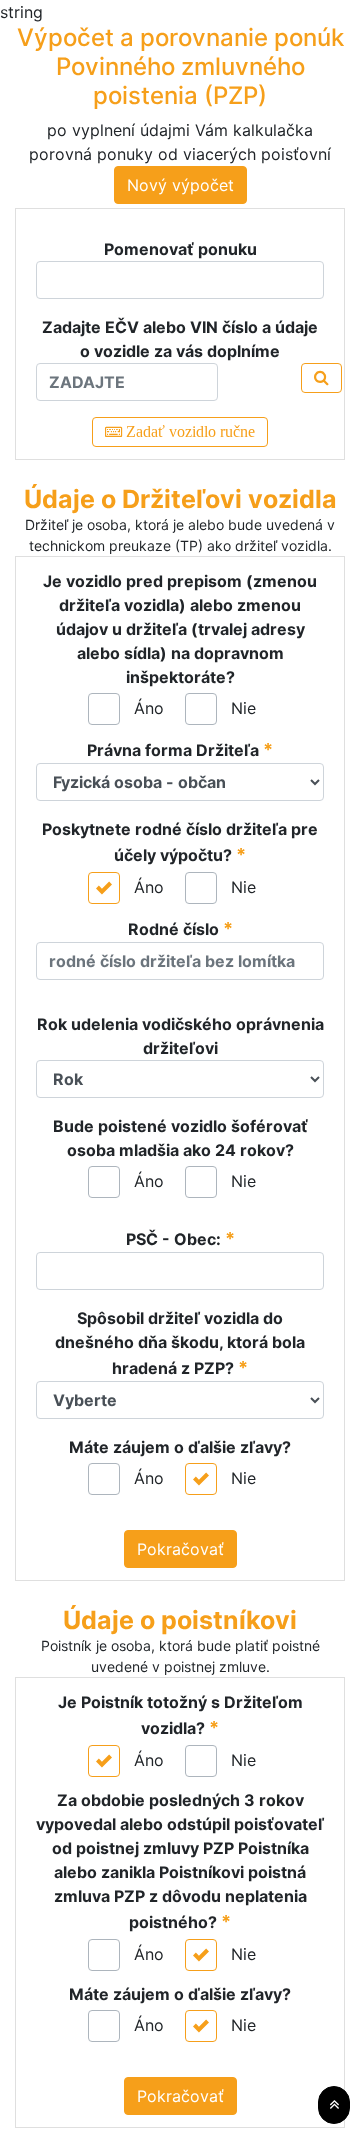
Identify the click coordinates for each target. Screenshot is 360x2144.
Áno (149, 708)
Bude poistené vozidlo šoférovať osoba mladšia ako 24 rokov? (180, 1138)
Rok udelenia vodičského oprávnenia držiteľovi (180, 1036)
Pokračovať (180, 1549)
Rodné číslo (180, 928)
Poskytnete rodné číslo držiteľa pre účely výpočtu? (180, 842)
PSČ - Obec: (180, 1238)
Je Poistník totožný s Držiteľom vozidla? (180, 1715)
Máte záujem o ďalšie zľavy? (180, 1447)
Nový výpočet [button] (180, 185)
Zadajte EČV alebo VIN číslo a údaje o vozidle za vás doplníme (180, 339)
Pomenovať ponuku (180, 249)
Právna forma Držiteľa (180, 749)
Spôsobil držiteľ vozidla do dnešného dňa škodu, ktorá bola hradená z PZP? (180, 1343)
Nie (243, 708)
